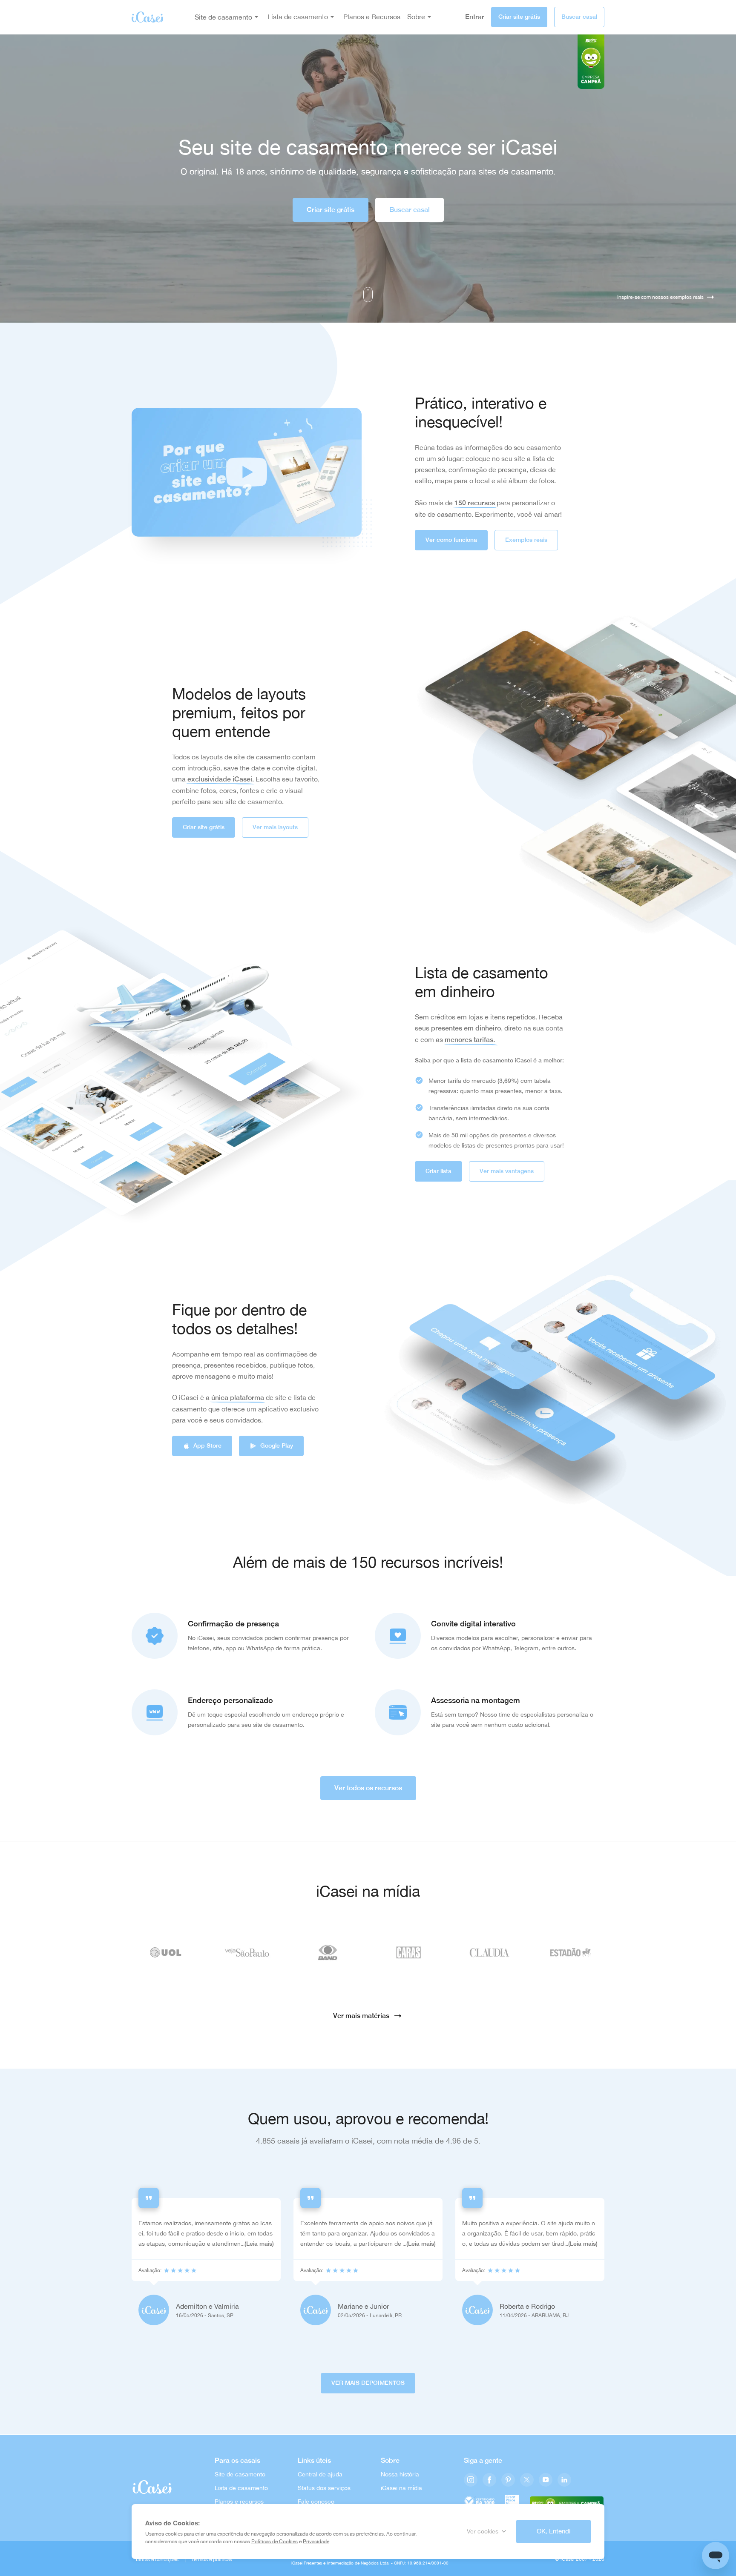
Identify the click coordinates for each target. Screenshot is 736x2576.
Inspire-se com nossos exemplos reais (660, 297)
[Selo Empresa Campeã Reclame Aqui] (567, 2502)
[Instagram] (471, 2480)
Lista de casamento (241, 2488)
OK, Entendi (553, 2531)
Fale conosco (316, 2502)
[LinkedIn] (564, 2480)
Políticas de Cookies (275, 2542)
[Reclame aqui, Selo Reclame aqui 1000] (479, 2502)
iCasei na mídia (401, 2488)
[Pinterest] (508, 2480)
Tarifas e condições (157, 2559)
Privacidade (316, 2542)
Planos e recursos (239, 2502)
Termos (200, 2559)
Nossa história (400, 2474)
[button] (247, 472)
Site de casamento (223, 17)
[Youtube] (546, 2480)
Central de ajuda (320, 2474)
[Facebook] (489, 2480)
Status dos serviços (324, 2488)
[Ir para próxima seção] (368, 295)
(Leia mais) (259, 2244)
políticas (223, 2559)
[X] (527, 2480)
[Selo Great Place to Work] (512, 2502)
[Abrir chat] (716, 2556)
